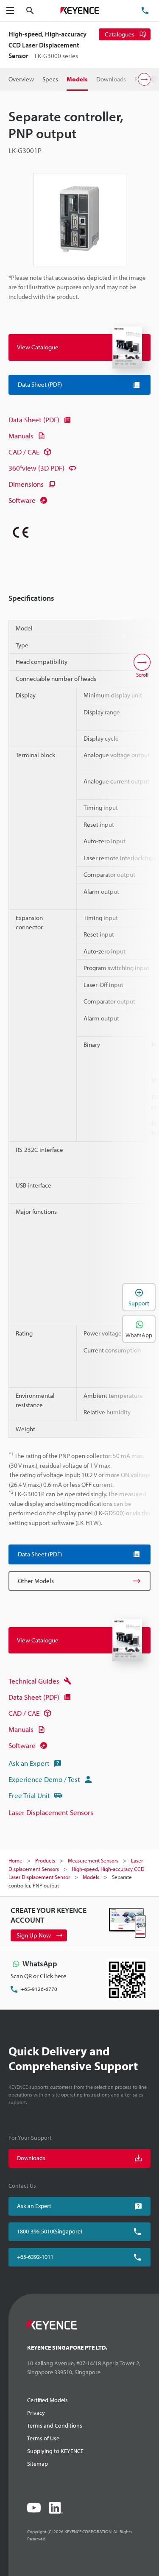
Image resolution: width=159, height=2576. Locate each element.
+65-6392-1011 (35, 2257)
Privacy (36, 2413)
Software (22, 500)
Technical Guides (34, 1681)
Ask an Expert (29, 1763)
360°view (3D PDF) (36, 468)
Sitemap (38, 2464)
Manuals (21, 436)
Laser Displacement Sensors (51, 1812)
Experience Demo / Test (44, 1779)
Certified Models (47, 2400)
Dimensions (26, 484)
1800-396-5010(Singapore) (50, 2231)
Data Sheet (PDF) (34, 420)
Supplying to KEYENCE (55, 2451)
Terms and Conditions (55, 2425)
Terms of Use (43, 2438)
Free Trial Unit (29, 1795)
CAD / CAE (24, 452)
